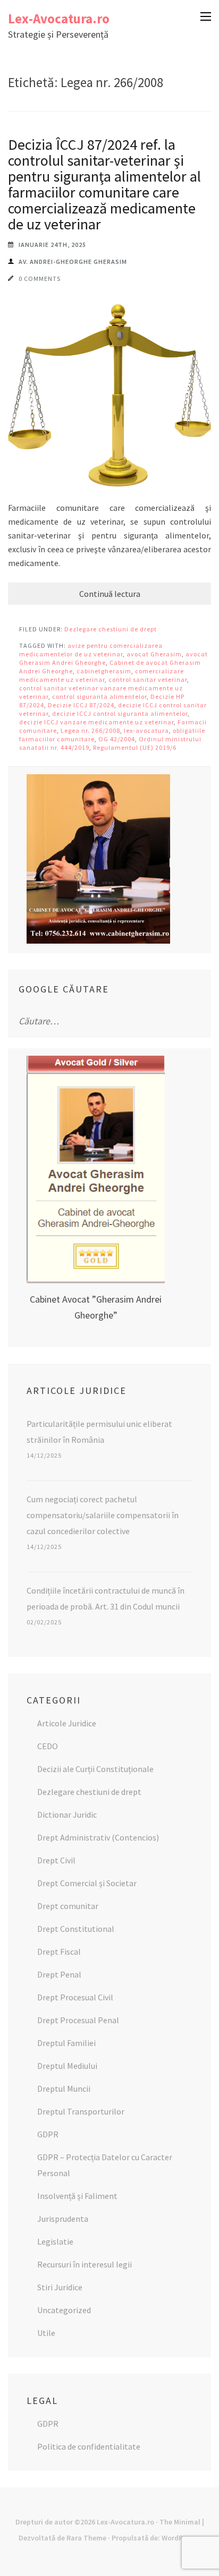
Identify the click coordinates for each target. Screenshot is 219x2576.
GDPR (48, 2134)
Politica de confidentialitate (89, 2446)
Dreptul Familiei (66, 2043)
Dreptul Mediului (67, 2066)
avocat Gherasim (154, 654)
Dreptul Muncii (64, 2089)
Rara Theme (86, 2538)
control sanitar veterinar (148, 679)
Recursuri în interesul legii (85, 2264)
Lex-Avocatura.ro (59, 19)
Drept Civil (56, 1860)
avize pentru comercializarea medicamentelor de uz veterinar (91, 650)
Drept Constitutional (76, 1929)
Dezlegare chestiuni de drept (111, 629)
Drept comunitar (68, 1906)
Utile (46, 2333)
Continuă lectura (110, 594)
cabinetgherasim (104, 671)
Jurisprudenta (63, 2219)
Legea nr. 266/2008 (90, 730)
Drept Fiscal (59, 1952)
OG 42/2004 (117, 739)
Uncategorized (64, 2310)
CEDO (48, 1746)
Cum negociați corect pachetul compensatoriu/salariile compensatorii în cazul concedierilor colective (103, 1515)
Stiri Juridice (60, 2287)
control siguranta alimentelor (99, 696)
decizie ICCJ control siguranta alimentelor (120, 713)
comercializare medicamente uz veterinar (102, 675)
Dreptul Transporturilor (81, 2111)
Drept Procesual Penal (78, 2020)
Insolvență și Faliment (77, 2196)
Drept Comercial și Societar (87, 1883)
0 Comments (40, 279)
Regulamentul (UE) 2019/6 (135, 747)
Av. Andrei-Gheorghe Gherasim (73, 262)
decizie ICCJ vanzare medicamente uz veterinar (96, 722)
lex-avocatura (146, 730)
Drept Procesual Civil (75, 1997)
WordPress (179, 2538)
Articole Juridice (67, 1723)
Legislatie (55, 2241)
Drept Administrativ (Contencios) (98, 1837)
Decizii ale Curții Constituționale (95, 1769)
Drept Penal (59, 1974)
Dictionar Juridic (67, 1815)
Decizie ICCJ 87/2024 (81, 705)
